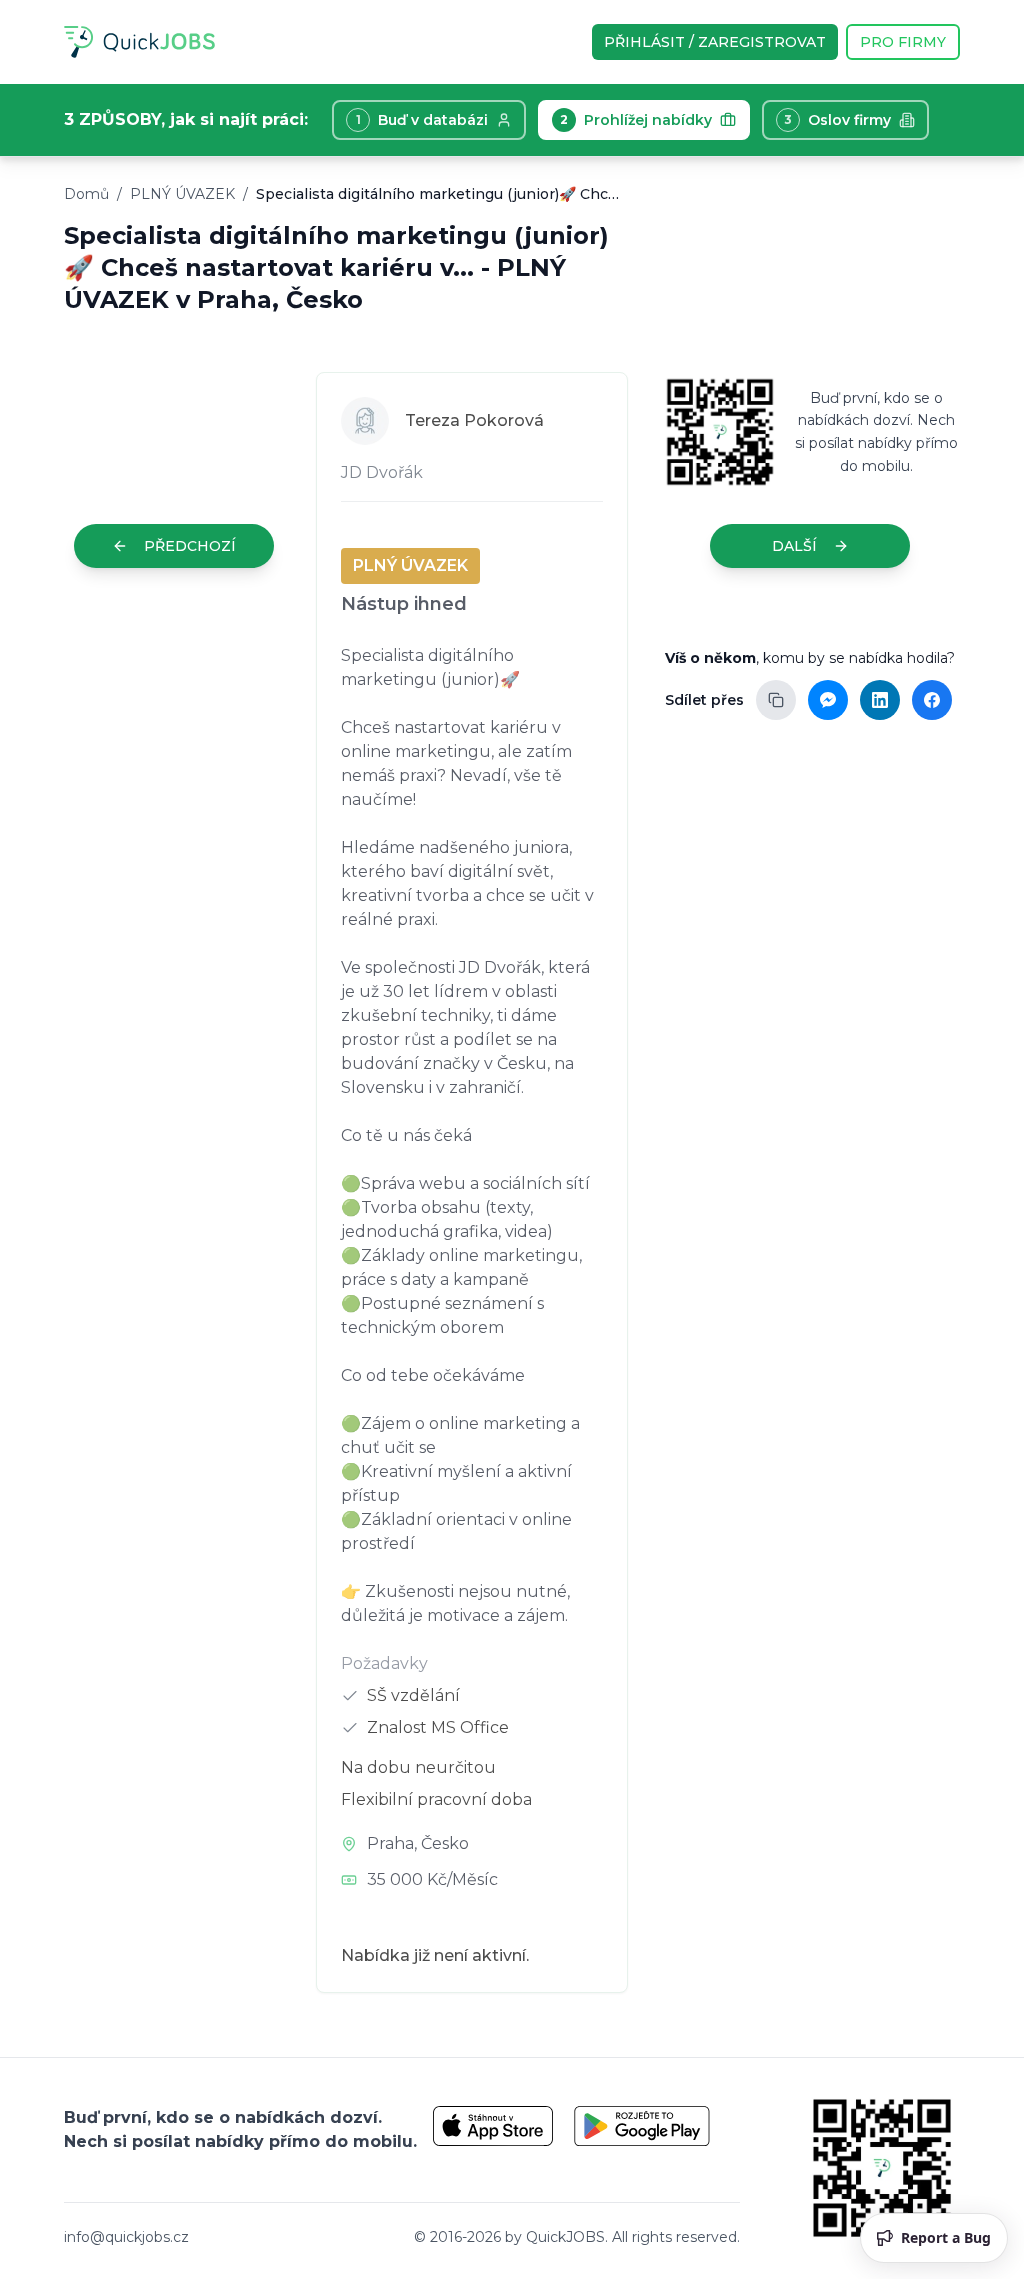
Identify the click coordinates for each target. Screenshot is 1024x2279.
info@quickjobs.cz (126, 2237)
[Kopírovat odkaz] (776, 700)
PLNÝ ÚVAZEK (182, 194)
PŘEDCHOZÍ (190, 546)
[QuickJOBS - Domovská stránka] (139, 42)
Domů (86, 194)
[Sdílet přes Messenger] (828, 700)
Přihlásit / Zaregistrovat (715, 42)
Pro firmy (903, 42)
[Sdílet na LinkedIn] (880, 700)
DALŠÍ (794, 546)
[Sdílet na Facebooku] (932, 700)
